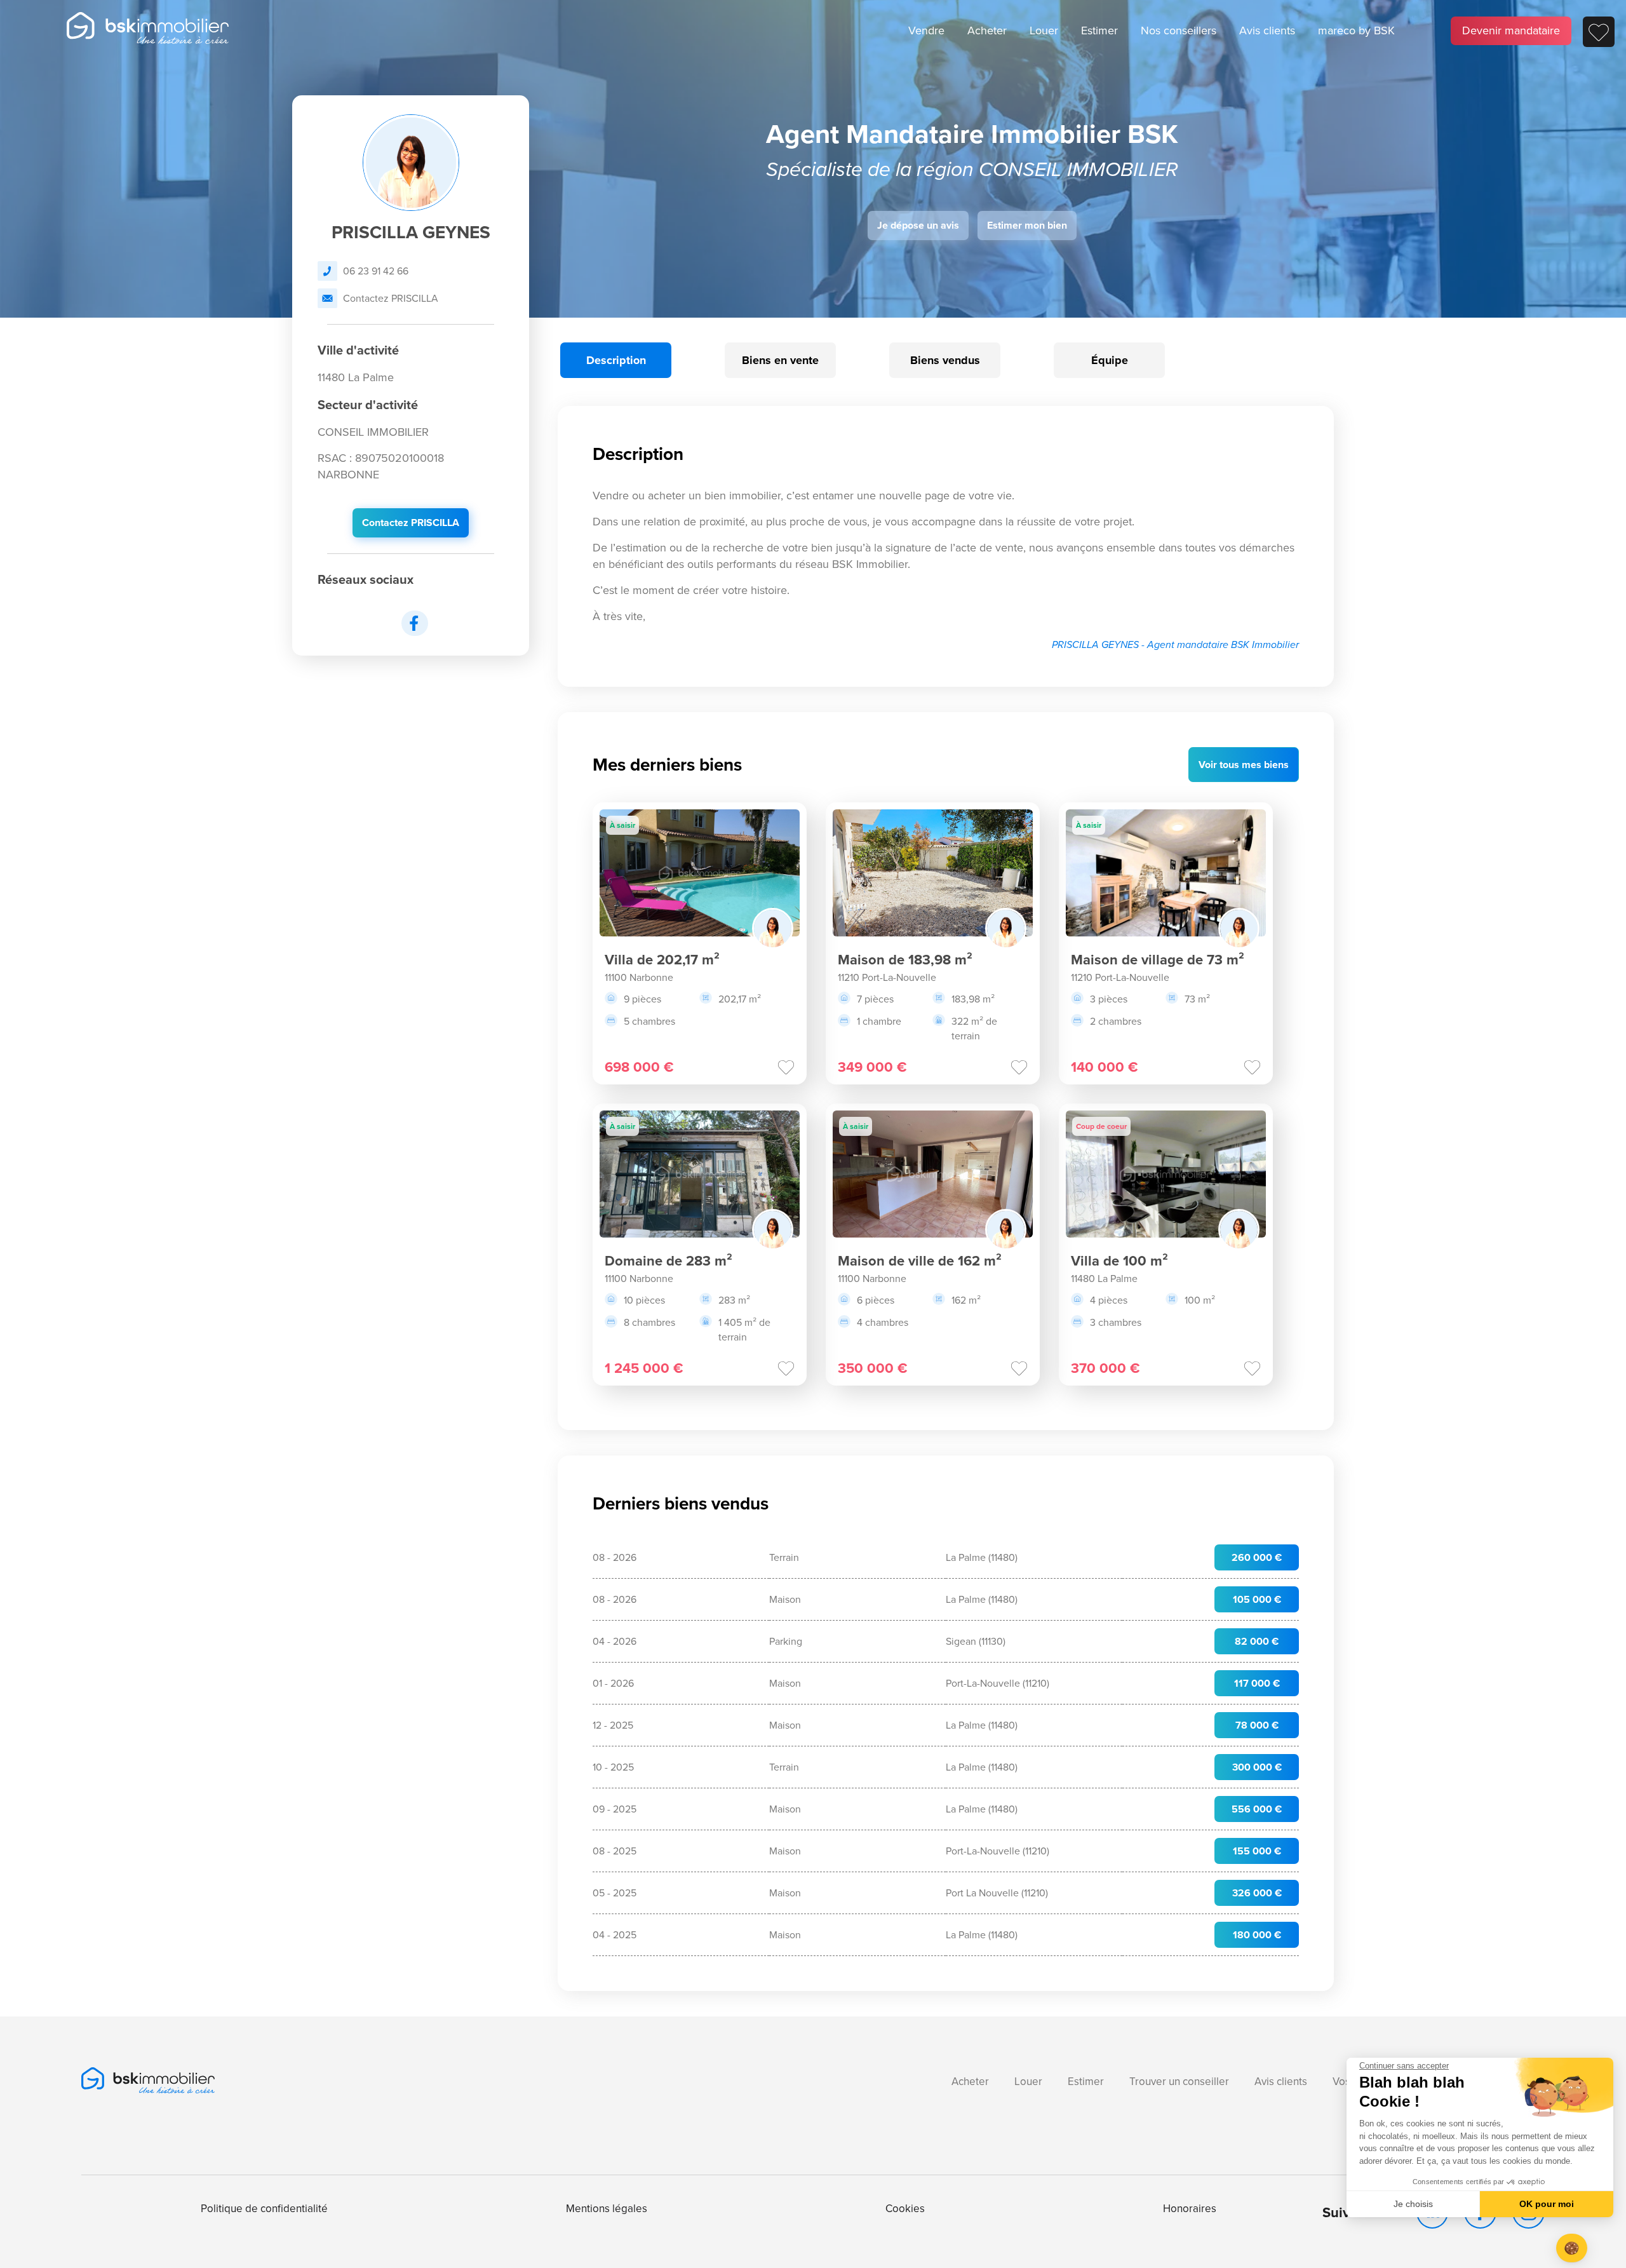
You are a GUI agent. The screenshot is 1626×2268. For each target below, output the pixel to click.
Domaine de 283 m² (669, 1261)
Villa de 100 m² (1119, 1261)
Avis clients (1267, 30)
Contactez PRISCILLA (391, 298)
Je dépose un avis (918, 225)
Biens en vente (780, 360)
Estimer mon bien (1027, 225)
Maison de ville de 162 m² (920, 1261)
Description (616, 360)
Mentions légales (607, 2209)
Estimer (1099, 30)
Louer (1044, 30)
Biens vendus (945, 360)
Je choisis (1413, 2204)
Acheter (987, 30)
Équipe (1110, 360)
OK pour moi (1547, 2204)
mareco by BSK (1356, 30)
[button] (1572, 2248)
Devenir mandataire (1511, 30)
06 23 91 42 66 (376, 271)
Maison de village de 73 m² (1158, 960)
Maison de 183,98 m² (905, 960)
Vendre (926, 30)
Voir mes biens (1244, 765)
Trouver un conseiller (1179, 2082)
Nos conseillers (1179, 30)
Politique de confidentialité (264, 2209)
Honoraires (1190, 2209)
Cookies (905, 2209)
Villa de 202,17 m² (662, 960)
